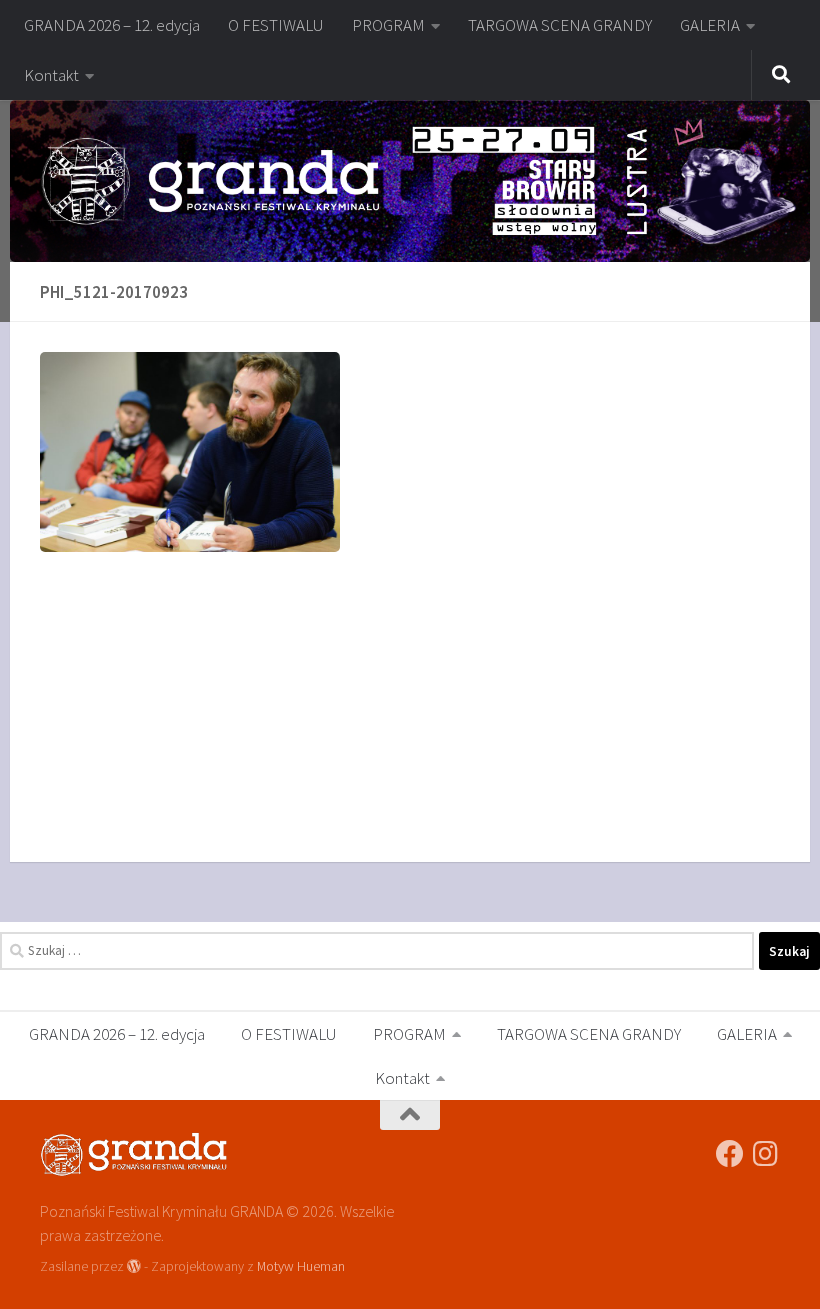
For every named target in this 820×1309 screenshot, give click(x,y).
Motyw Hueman (301, 1266)
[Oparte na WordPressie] (134, 1266)
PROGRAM (388, 25)
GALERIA (710, 25)
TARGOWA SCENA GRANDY (560, 25)
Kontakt (51, 75)
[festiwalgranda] (766, 1154)
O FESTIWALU (276, 25)
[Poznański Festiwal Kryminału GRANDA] (730, 1154)
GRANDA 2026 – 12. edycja (112, 25)
